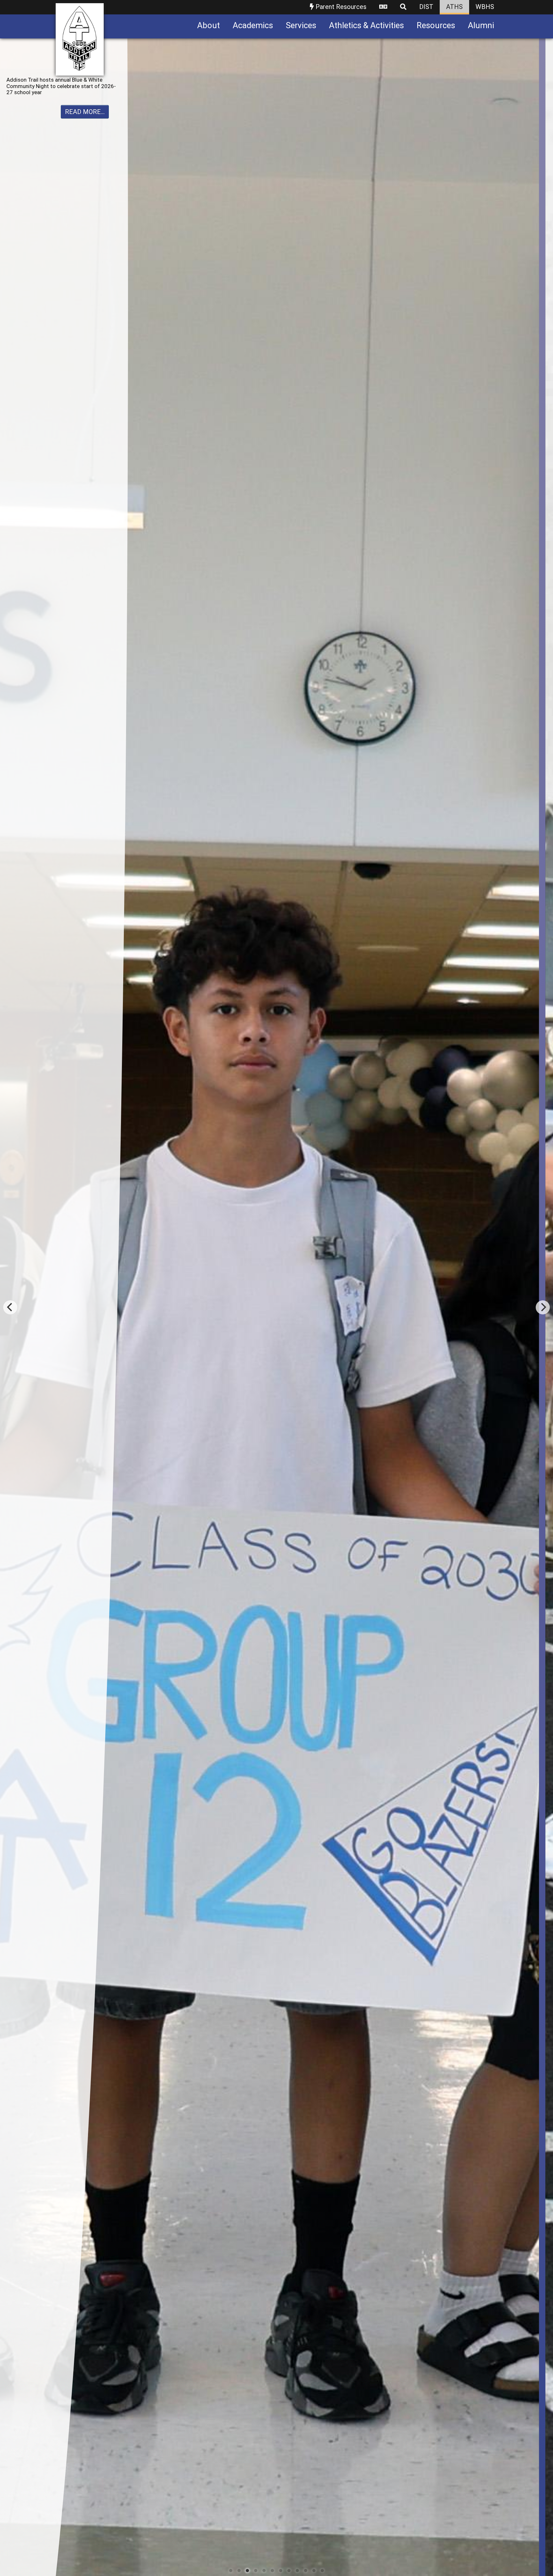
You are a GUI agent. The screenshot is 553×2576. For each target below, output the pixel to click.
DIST (426, 7)
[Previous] (10, 1307)
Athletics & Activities (366, 25)
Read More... (85, 118)
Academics (253, 25)
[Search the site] (403, 7)
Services (301, 25)
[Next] (543, 1307)
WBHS (485, 7)
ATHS (454, 7)
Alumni (481, 25)
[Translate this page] (383, 7)
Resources (436, 25)
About (208, 25)
